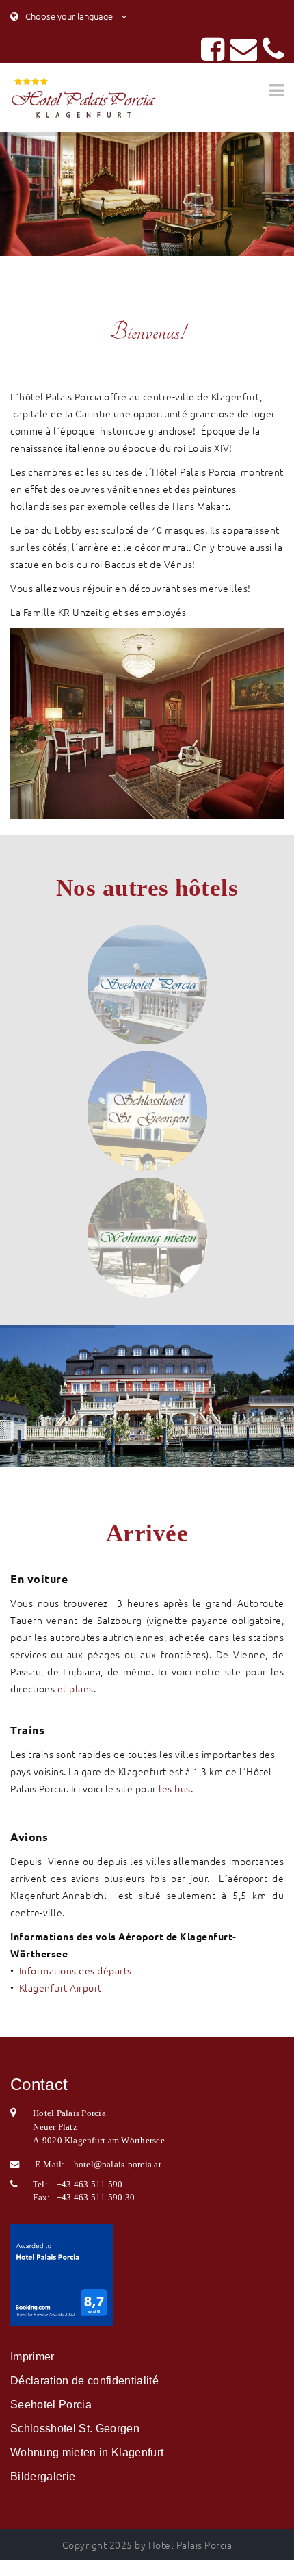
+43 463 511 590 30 (96, 2197)
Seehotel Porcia (51, 2405)
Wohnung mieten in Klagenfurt (87, 2452)
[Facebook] (213, 55)
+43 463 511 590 (90, 2184)
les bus (175, 1788)
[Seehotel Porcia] (147, 984)
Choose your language (68, 16)
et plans (76, 1688)
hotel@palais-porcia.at (118, 2164)
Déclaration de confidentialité (84, 2381)
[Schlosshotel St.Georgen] (147, 1111)
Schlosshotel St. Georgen (75, 2429)
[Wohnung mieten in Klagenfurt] (147, 1238)
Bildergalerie (43, 2476)
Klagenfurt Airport (61, 1987)
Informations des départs (76, 1970)
